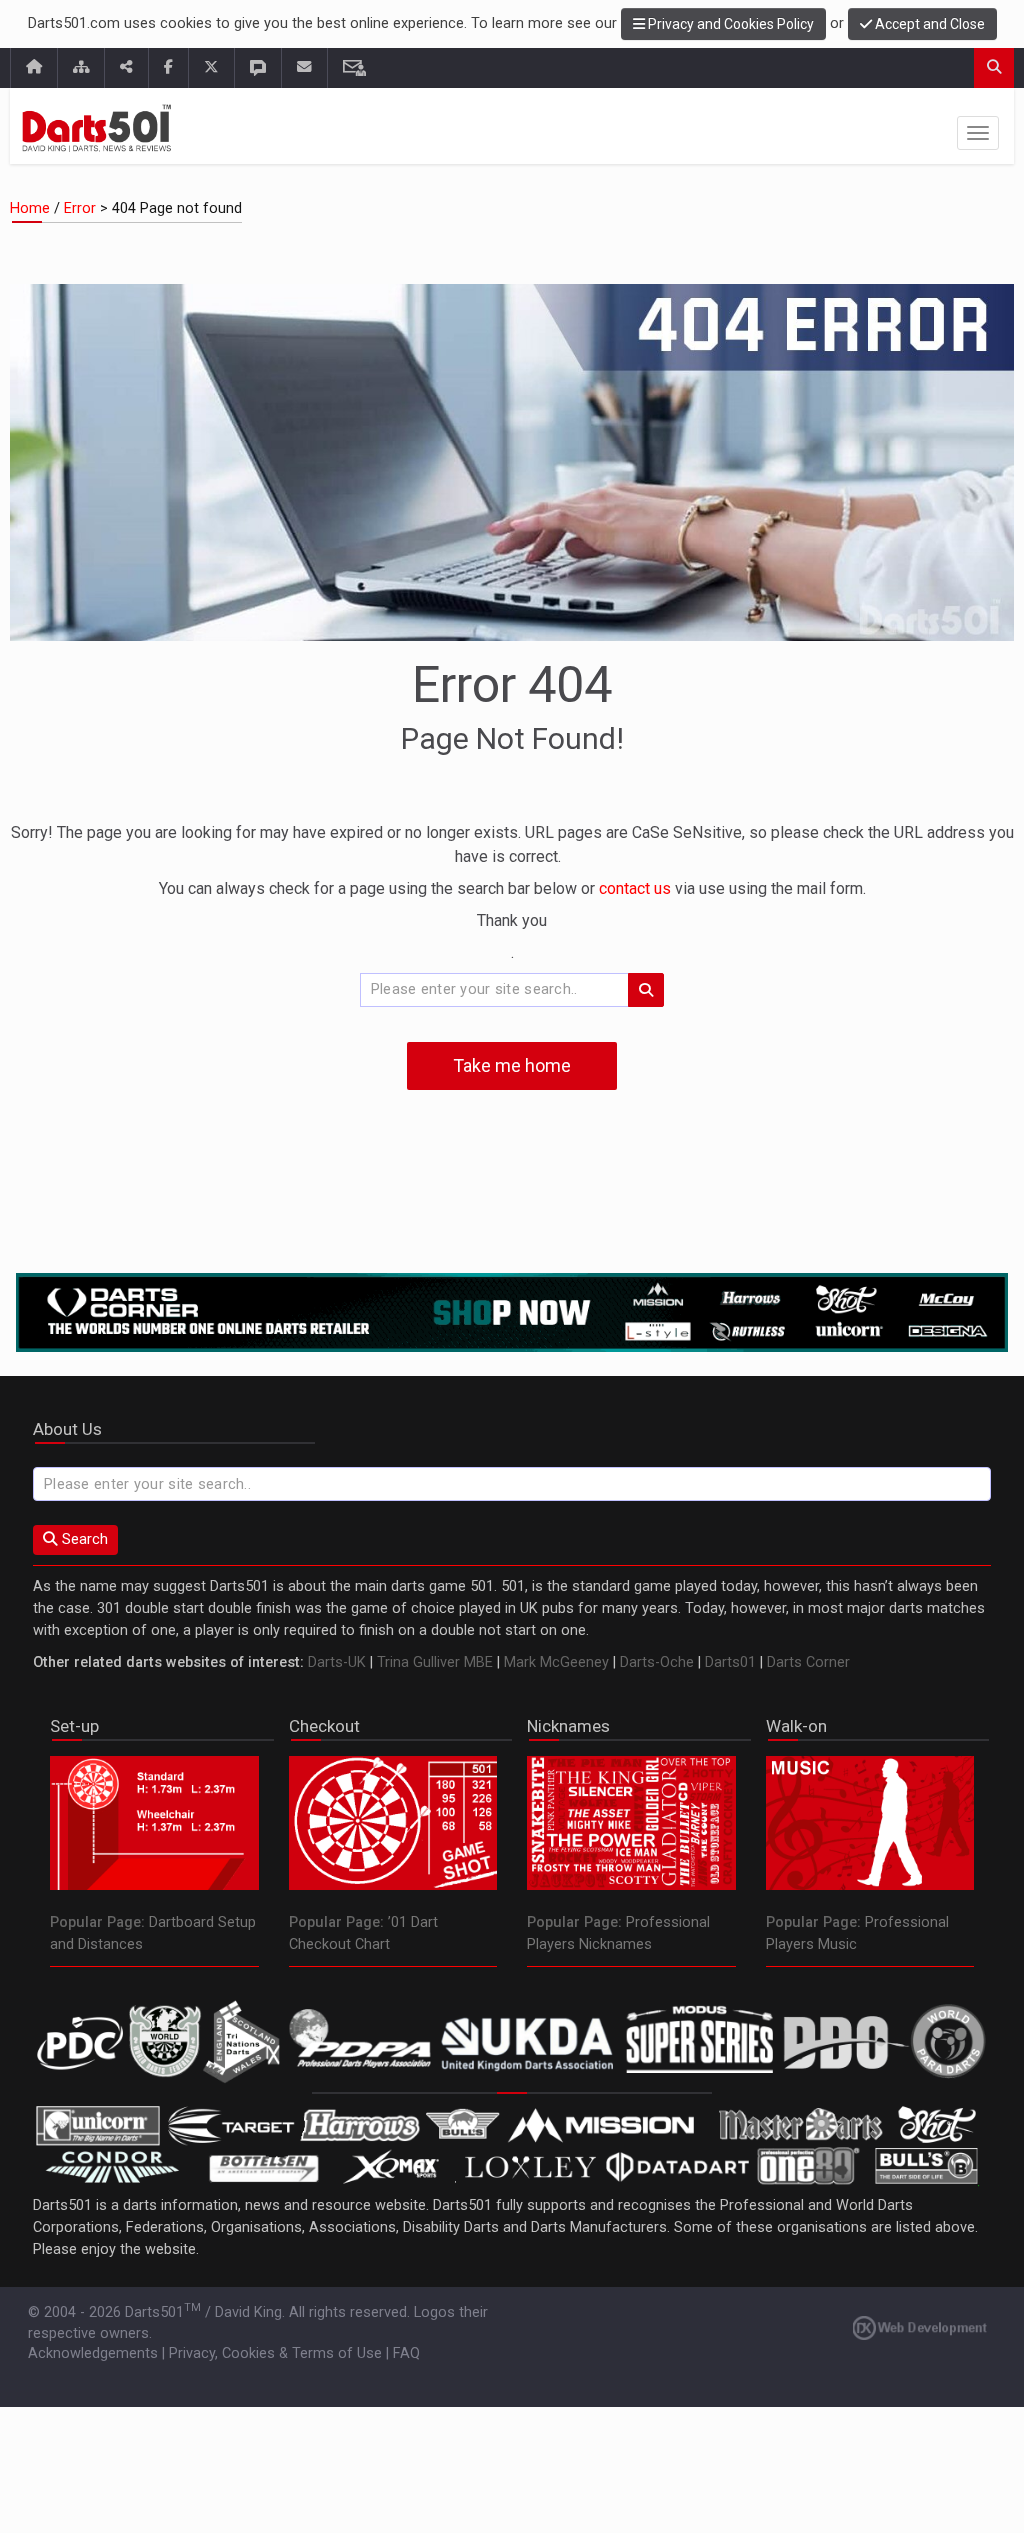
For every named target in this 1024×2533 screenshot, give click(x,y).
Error (80, 208)
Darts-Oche (657, 1662)
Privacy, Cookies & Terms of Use (275, 2353)
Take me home (512, 1065)
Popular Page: (97, 1922)
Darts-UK (337, 1662)
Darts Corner (808, 1662)
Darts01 (730, 1662)
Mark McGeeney (556, 1662)
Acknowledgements (93, 2353)
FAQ (406, 2353)
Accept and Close (928, 24)
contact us (637, 888)
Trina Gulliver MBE (435, 1662)
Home (30, 208)
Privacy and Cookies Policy (729, 24)
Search (83, 1539)
